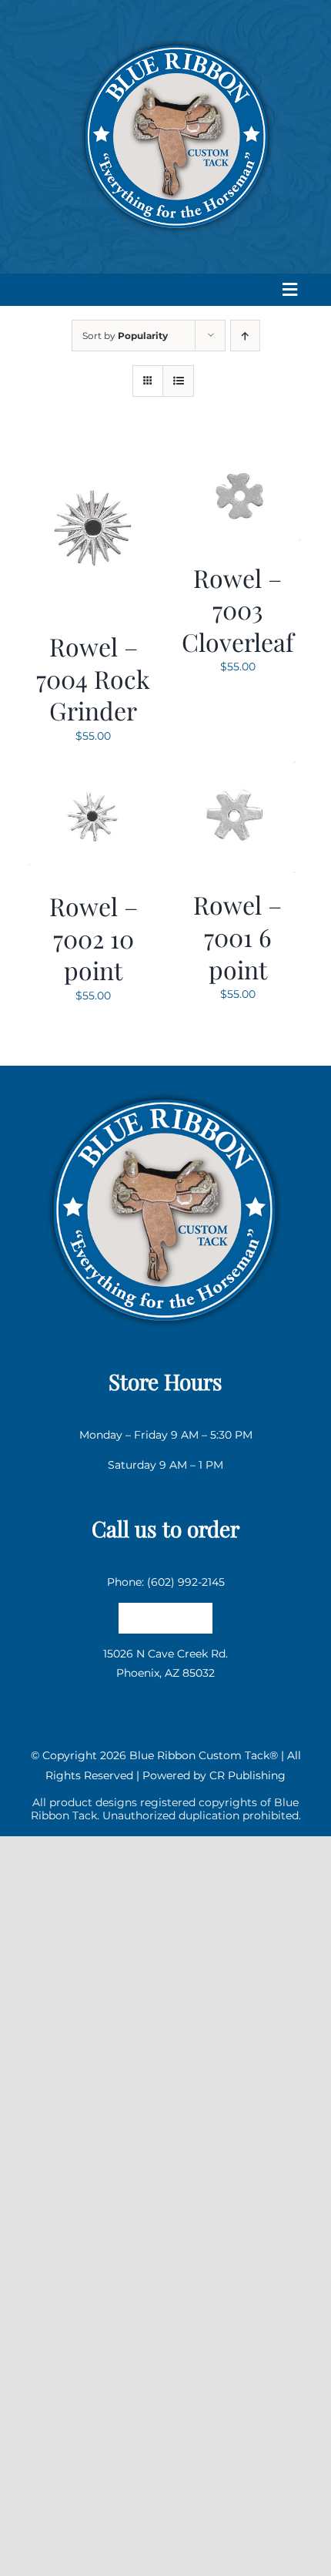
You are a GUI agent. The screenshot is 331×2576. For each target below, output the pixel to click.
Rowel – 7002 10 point (94, 938)
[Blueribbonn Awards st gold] (165, 1087)
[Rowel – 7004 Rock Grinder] (94, 452)
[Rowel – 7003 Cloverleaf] (238, 452)
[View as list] (178, 381)
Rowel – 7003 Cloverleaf (238, 610)
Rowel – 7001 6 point (237, 936)
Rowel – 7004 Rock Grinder (93, 678)
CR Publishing (247, 1775)
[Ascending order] (245, 336)
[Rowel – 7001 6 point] (238, 771)
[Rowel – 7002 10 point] (94, 771)
